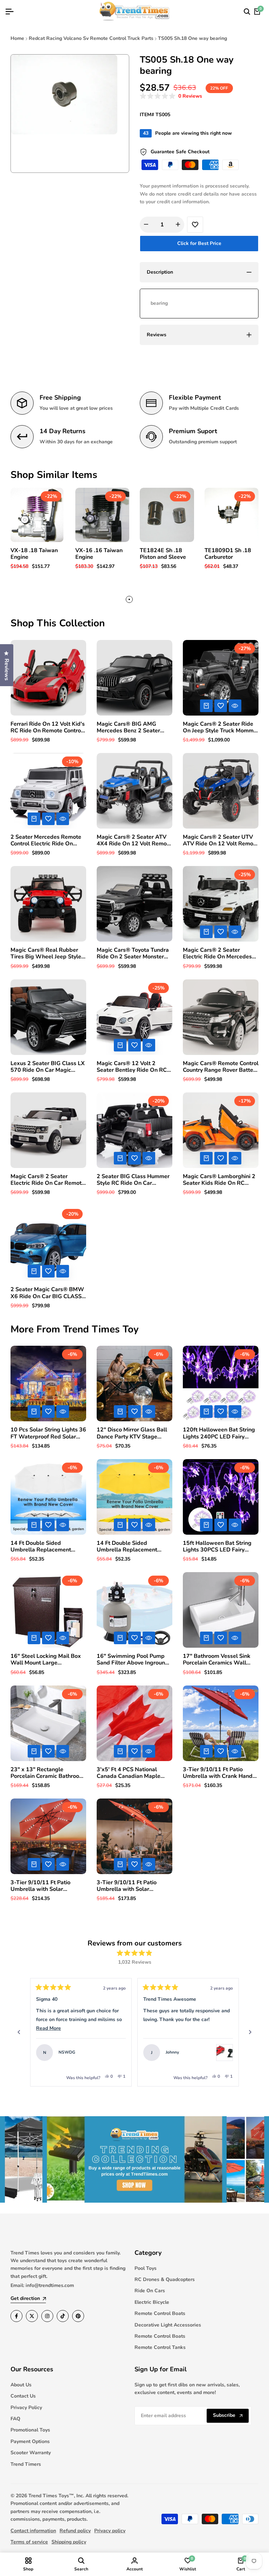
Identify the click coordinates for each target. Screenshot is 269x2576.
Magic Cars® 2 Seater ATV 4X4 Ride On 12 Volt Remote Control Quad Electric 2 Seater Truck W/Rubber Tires (134, 840)
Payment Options (30, 2441)
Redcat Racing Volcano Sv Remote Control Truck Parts (91, 38)
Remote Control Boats (160, 2313)
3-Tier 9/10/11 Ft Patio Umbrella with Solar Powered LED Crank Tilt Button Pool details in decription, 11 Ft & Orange (45, 1886)
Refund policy (75, 2531)
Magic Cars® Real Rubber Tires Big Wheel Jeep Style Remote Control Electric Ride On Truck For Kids (48, 953)
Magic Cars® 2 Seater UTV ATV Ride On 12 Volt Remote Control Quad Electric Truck (221, 840)
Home (17, 38)
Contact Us (23, 2396)
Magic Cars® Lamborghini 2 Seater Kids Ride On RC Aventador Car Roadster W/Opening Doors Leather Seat (219, 1180)
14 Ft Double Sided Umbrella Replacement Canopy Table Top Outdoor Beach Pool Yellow (132, 1547)
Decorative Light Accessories (168, 2325)
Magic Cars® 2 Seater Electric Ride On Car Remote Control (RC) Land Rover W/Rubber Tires (48, 1180)
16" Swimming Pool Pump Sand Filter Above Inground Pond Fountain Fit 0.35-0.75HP (133, 1660)
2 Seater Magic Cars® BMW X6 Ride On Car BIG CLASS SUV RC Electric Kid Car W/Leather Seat (47, 1293)
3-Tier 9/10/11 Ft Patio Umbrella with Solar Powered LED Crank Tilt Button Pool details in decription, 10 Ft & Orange (131, 1886)
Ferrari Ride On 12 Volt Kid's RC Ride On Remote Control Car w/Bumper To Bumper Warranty (48, 727)
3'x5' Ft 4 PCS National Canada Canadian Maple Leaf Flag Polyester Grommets (129, 1773)
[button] (171, 96)
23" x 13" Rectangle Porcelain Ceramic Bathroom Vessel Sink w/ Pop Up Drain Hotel (47, 1773)
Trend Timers (26, 2464)
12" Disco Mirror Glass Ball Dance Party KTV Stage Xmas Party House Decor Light (132, 1433)
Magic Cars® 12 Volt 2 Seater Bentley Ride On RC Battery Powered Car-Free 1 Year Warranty (133, 1067)
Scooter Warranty (31, 2453)
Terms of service (29, 2542)
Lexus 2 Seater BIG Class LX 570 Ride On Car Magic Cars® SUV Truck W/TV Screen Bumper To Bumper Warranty (48, 1067)
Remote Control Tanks (160, 2347)
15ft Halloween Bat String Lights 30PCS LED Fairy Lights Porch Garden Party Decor (217, 1547)
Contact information (33, 2531)
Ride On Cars (150, 2291)
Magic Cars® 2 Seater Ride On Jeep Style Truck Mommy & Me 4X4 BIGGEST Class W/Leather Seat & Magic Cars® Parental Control (220, 727)
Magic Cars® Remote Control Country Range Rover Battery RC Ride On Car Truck (221, 1067)
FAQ (15, 2419)
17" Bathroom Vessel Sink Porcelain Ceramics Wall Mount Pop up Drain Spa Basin (217, 1660)
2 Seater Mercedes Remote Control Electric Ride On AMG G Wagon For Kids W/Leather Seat (46, 840)
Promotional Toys (30, 2430)
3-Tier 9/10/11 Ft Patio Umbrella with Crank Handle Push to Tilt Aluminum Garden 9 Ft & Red (220, 1773)
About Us (21, 2385)
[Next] (250, 2032)
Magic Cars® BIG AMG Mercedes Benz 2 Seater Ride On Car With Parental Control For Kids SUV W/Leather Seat (132, 727)
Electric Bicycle (152, 2302)
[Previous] (19, 2032)
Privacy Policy (26, 2408)
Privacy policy (110, 2531)
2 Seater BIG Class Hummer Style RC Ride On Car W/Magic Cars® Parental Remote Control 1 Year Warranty (133, 1180)
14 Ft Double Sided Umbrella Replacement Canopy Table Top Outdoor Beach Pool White (46, 1547)
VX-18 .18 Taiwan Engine (34, 554)
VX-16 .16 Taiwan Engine (99, 554)
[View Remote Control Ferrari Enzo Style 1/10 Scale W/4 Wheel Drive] (117, 2053)
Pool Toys (146, 2268)
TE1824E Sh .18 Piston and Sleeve (163, 554)
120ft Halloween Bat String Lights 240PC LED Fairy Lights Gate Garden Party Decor (219, 1433)
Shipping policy (69, 2542)
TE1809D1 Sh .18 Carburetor (228, 554)
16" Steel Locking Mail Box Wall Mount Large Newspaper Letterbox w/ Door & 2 (46, 1660)
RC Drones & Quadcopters (165, 2279)
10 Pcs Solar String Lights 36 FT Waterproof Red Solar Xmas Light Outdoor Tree (48, 1433)
